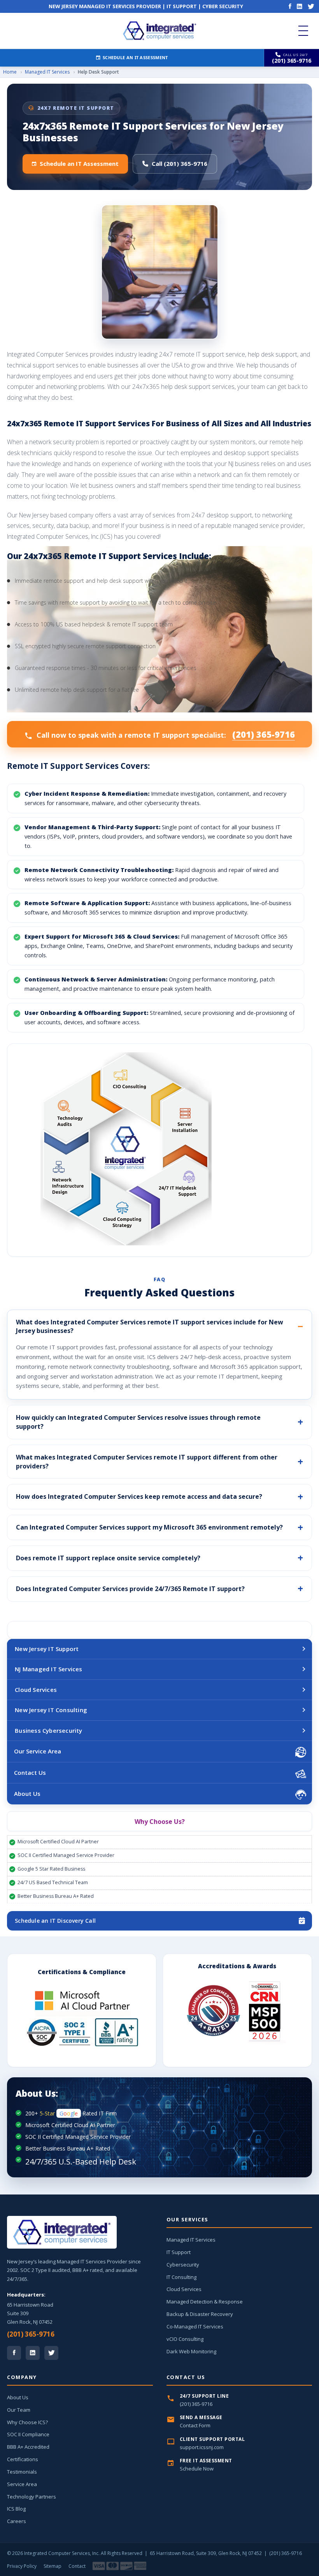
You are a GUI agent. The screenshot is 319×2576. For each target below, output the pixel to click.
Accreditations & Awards (237, 1966)
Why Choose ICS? (27, 2422)
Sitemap (53, 2566)
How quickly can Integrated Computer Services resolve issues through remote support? (138, 1422)
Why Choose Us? (160, 1822)
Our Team (19, 2410)
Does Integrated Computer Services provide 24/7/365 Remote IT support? (130, 1589)
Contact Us (30, 1772)
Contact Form (195, 2425)
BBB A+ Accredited (28, 2447)
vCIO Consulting (185, 2339)
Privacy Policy (22, 2566)
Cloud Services (36, 1690)
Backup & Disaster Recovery (200, 2314)
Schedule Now (197, 2469)
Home (10, 72)
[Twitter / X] (51, 2353)
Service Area (22, 2484)
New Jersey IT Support (47, 1649)
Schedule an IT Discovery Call (55, 1921)
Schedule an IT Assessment (135, 57)
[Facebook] (290, 6)
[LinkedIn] (300, 6)
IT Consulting (181, 2277)
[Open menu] (303, 31)
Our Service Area (38, 1751)
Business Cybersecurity (48, 1730)
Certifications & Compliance (82, 1972)
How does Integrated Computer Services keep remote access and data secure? (139, 1496)
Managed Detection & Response (205, 2302)
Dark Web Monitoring (191, 2351)
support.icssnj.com (202, 2447)
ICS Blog (16, 2509)
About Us (27, 1794)
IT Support (179, 2252)
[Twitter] (311, 6)
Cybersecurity (183, 2265)
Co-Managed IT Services (195, 2326)
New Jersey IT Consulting (51, 1710)
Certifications (23, 2459)
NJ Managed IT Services (48, 1669)
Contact (77, 2566)
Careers (17, 2521)
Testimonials (22, 2472)
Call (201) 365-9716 (180, 164)
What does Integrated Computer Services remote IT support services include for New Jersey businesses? (150, 1327)
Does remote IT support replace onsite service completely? (108, 1558)
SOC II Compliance (28, 2434)
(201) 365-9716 (264, 734)
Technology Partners (32, 2497)
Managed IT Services (47, 72)
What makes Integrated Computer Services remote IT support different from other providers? (147, 1462)
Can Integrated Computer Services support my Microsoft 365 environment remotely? (149, 1527)
